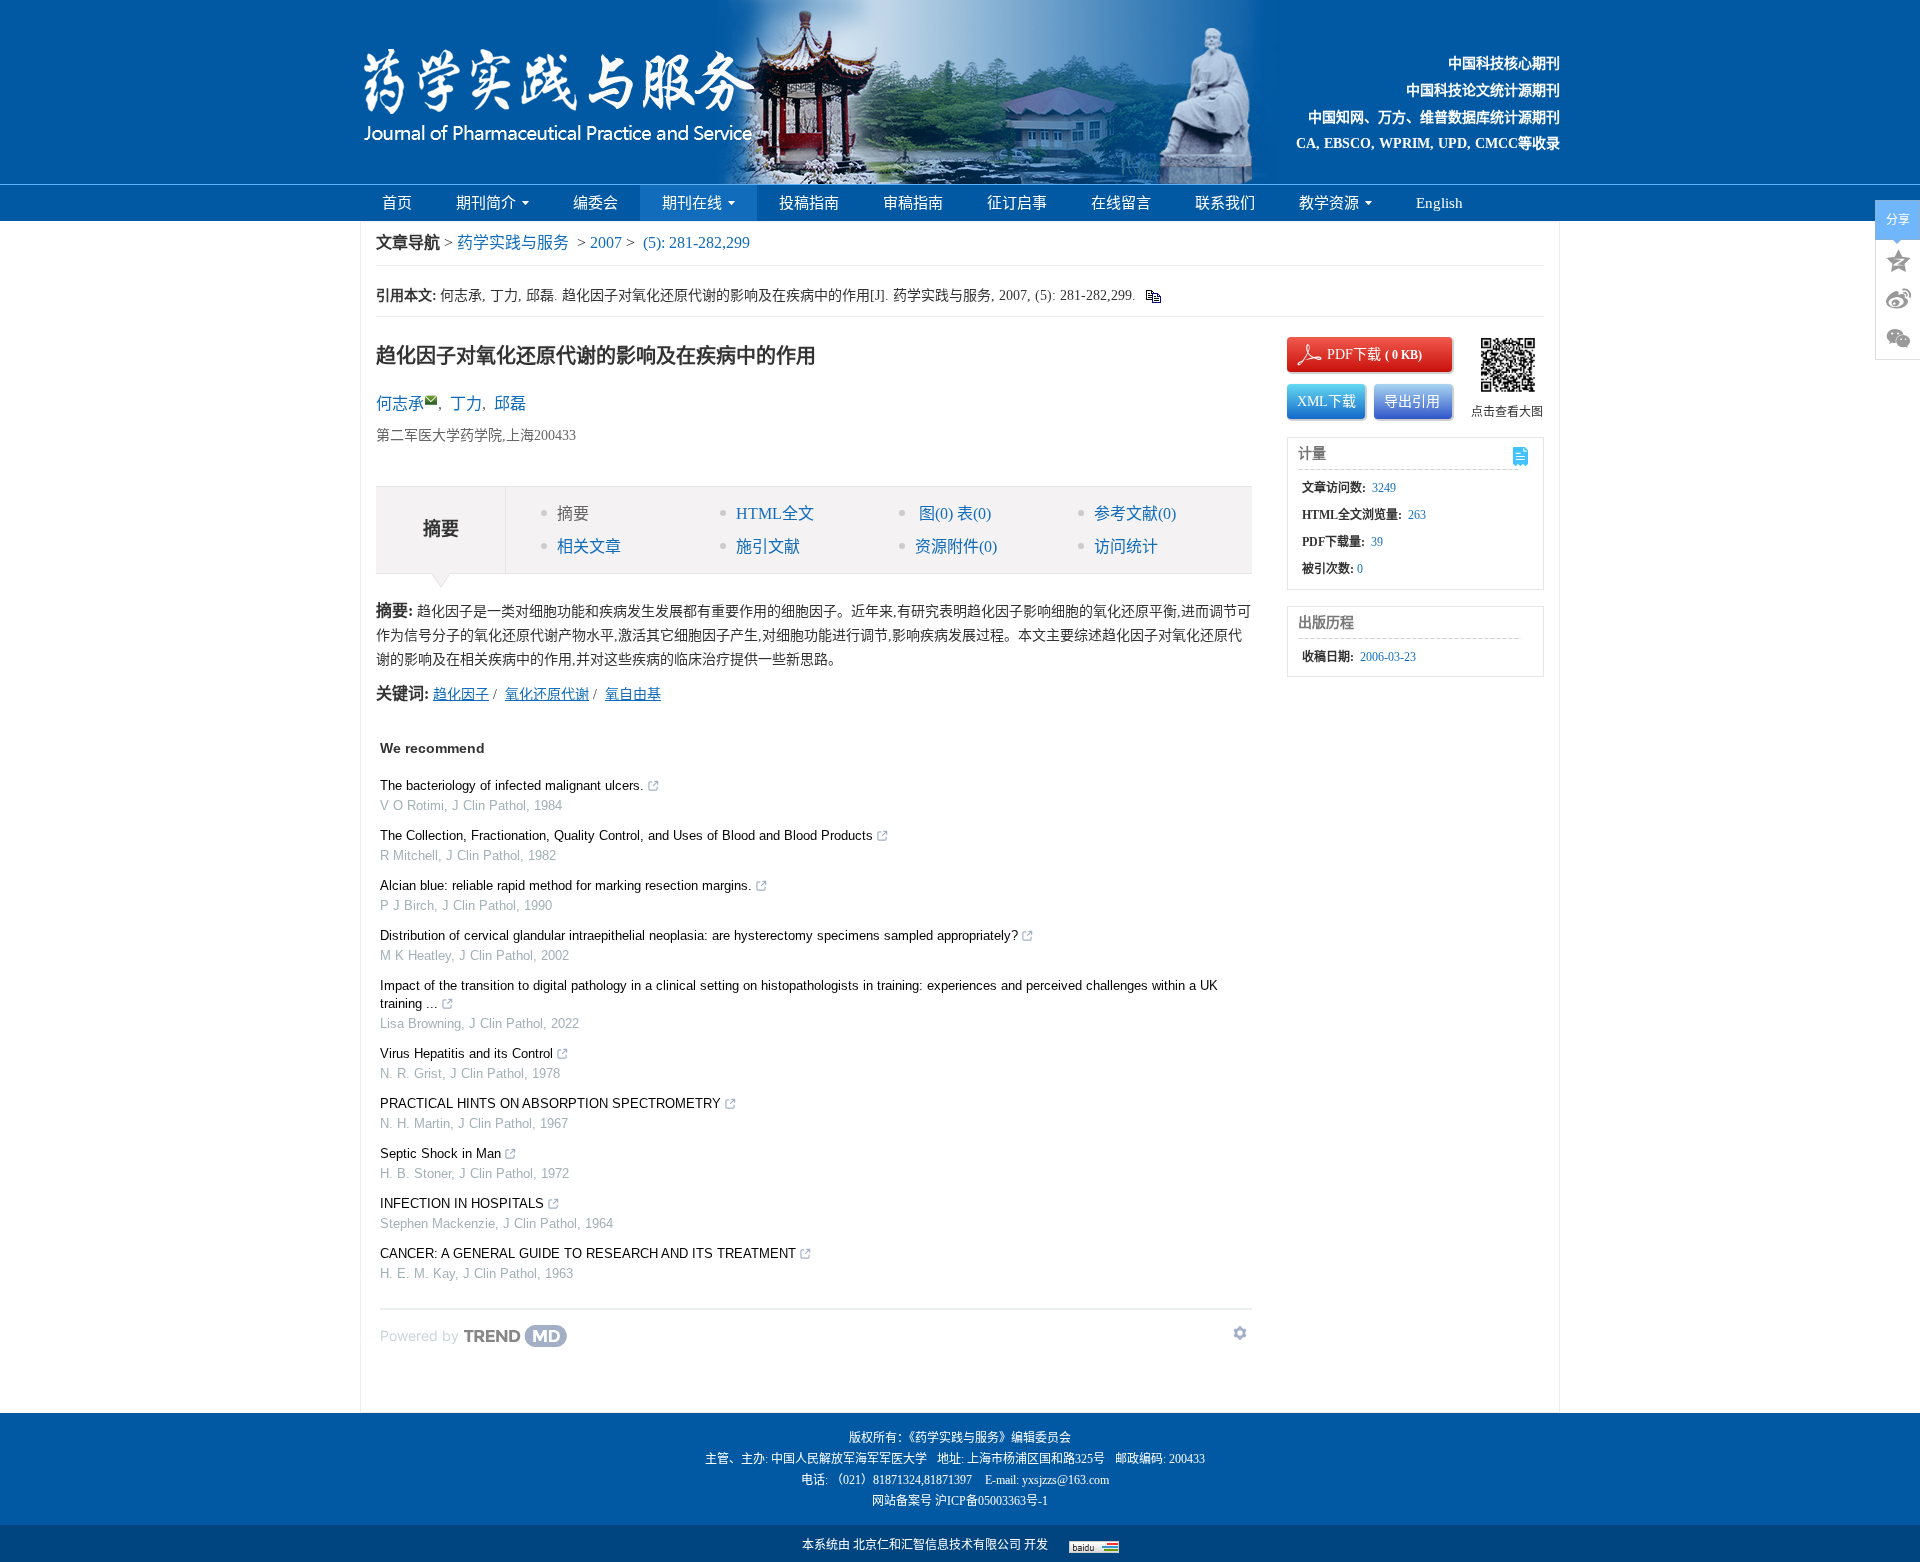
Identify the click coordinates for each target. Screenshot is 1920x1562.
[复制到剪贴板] (1152, 295)
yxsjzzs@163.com (1065, 1480)
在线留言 (1121, 203)
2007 (606, 242)
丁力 (466, 403)
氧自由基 (633, 694)
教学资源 (1329, 203)
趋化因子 (461, 694)
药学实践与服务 (513, 242)
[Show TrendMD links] (1240, 1333)
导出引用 (1412, 401)
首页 (397, 203)
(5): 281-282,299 (696, 242)
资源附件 (956, 546)
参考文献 (1135, 513)
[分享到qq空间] (1898, 259)
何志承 (400, 403)
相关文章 (589, 546)
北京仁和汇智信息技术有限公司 (937, 1545)
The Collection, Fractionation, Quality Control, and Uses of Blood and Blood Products (626, 835)
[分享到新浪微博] (1898, 299)
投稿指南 (809, 203)
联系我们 (1225, 203)
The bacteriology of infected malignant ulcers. (512, 785)
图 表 (953, 513)
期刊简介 (486, 203)
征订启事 (1017, 203)
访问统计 (1126, 546)
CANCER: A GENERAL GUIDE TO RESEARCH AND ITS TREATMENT (588, 1253)
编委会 (595, 203)
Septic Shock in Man (440, 1153)
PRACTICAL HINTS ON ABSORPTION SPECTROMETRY (550, 1103)
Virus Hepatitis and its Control (466, 1053)
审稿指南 (913, 203)
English (1439, 203)
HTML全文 (775, 513)
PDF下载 (1337, 354)
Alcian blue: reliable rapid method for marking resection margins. (566, 885)
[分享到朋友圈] (1898, 339)
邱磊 (510, 403)
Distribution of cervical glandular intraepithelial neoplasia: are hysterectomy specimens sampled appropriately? (699, 935)
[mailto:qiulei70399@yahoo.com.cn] (431, 400)
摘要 (573, 513)
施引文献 (768, 546)
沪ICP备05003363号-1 (991, 1501)
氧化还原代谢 (547, 694)
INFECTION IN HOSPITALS (462, 1203)
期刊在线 (692, 203)
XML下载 (1326, 401)
